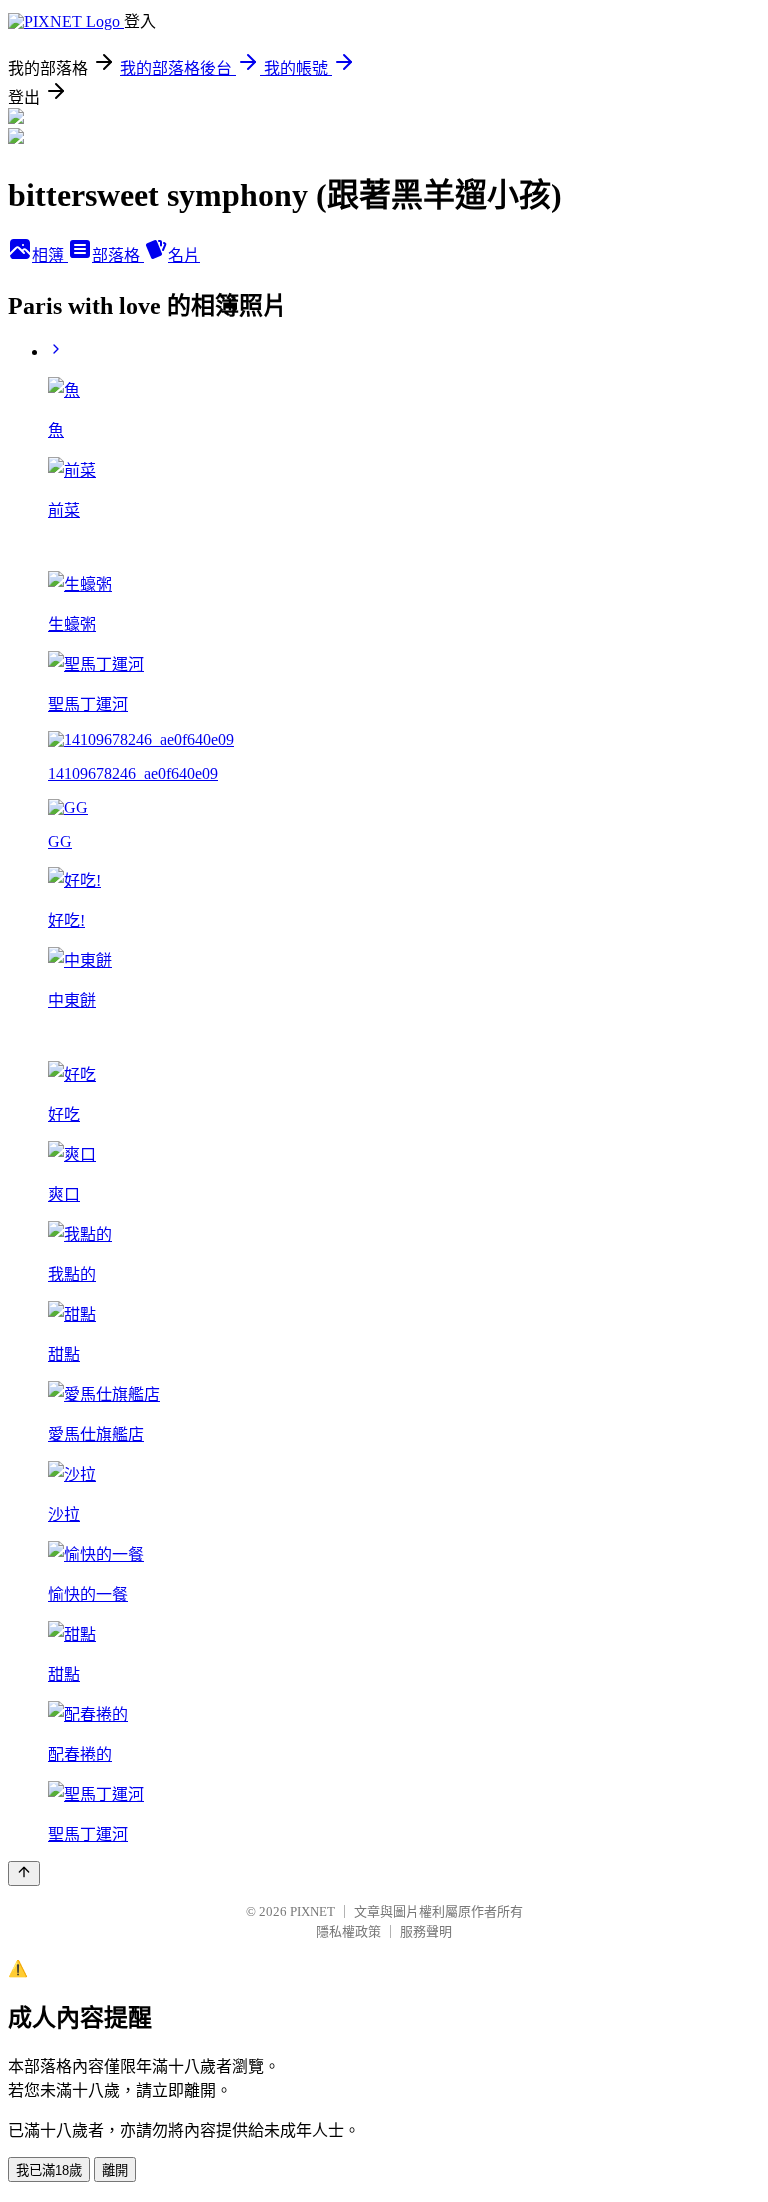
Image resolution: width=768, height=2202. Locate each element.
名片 (184, 255)
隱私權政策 (348, 1931)
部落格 (118, 255)
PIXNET (312, 1911)
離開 (115, 2170)
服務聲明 (426, 1931)
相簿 (50, 255)
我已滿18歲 (49, 2170)
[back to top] (24, 1873)
